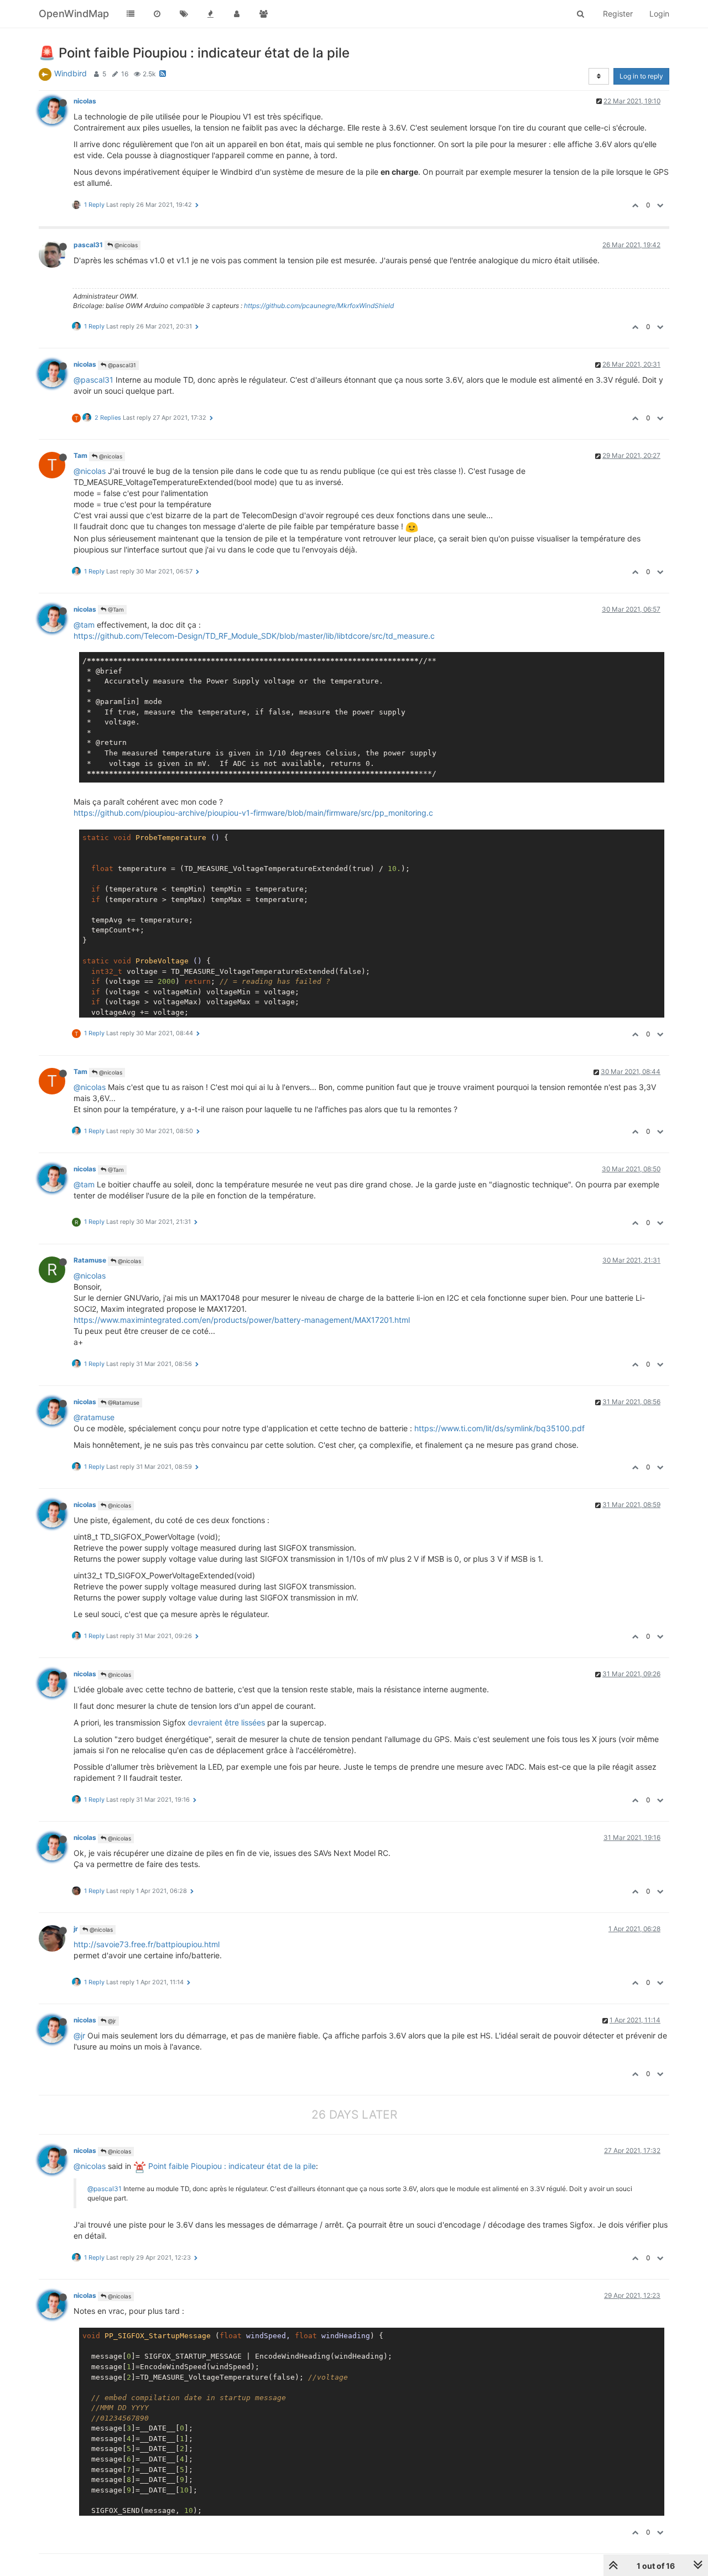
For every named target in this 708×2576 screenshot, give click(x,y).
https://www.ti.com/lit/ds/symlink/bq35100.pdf (499, 1428)
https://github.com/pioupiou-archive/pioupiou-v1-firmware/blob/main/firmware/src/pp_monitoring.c (253, 813)
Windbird (71, 73)
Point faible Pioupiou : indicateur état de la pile (231, 2166)
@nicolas (125, 245)
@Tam (115, 609)
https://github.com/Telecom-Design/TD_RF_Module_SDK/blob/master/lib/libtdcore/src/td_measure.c (254, 636)
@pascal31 (121, 365)
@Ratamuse (123, 1402)
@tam (84, 625)
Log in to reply (641, 76)
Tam (80, 455)
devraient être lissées (227, 1722)
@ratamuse (94, 1417)
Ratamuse (90, 1260)
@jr (111, 2021)
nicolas (85, 101)
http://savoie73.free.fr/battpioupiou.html (147, 1944)
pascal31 (88, 245)
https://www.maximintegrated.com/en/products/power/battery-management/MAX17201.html (242, 1320)
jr (76, 1929)
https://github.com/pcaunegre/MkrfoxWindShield (319, 306)
